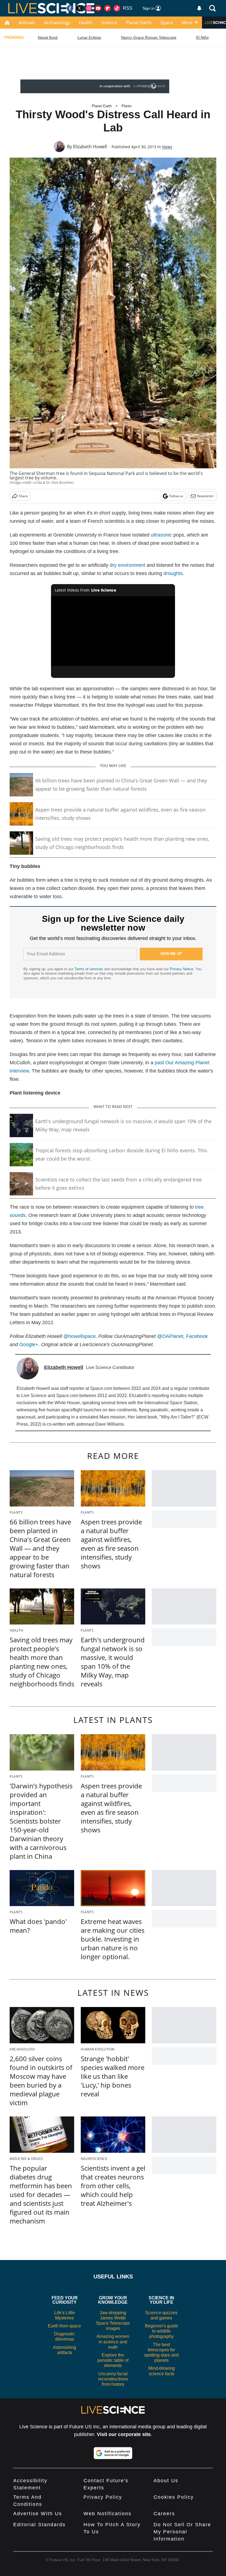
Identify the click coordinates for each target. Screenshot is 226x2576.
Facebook (197, 1336)
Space (167, 23)
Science (109, 23)
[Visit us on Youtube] (98, 8)
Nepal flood (48, 37)
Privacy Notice (181, 969)
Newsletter (205, 496)
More (187, 23)
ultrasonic (161, 535)
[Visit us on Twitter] (79, 8)
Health (86, 23)
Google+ (29, 1345)
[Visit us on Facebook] (70, 8)
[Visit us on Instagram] (89, 8)
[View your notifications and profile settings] (199, 8)
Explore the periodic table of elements (113, 2360)
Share (23, 496)
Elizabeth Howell (90, 147)
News (167, 147)
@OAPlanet (170, 1336)
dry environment (127, 565)
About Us (166, 2481)
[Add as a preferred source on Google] (113, 2453)
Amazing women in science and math (113, 2342)
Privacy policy (103, 2497)
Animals (27, 23)
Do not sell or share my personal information (182, 2532)
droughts (173, 573)
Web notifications (107, 2514)
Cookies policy (174, 2497)
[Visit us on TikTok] (117, 8)
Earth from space (64, 2326)
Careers (164, 2514)
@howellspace (80, 1336)
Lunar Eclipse (89, 37)
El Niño (202, 37)
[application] (113, 631)
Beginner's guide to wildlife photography (162, 2331)
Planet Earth (139, 23)
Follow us (176, 496)
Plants (127, 106)
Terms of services (89, 969)
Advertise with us (38, 2514)
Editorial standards (39, 2525)
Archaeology (57, 23)
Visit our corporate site (124, 2434)
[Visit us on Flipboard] (107, 8)
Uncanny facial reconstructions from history (113, 2379)
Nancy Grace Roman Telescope (149, 37)
